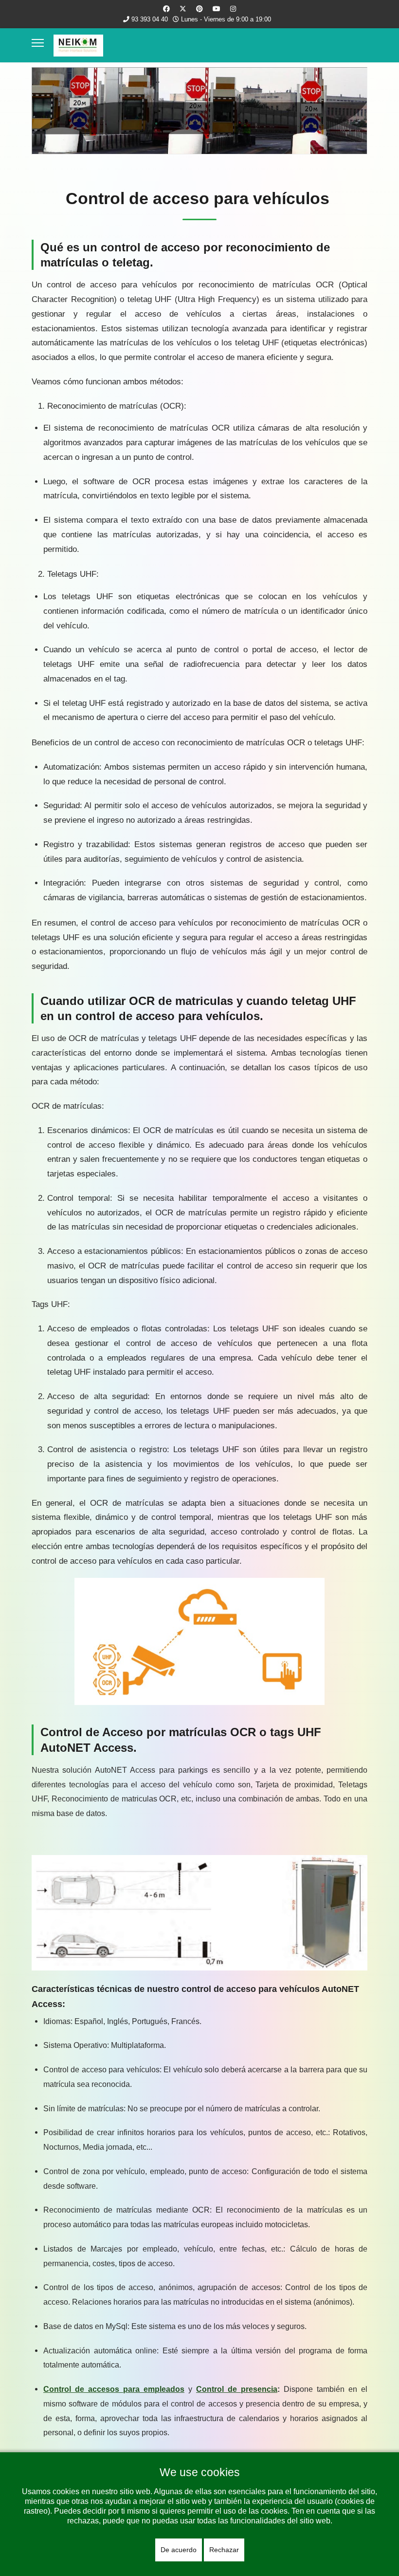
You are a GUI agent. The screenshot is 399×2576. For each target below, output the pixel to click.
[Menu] (38, 43)
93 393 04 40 (150, 19)
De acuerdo (179, 2550)
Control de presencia (237, 2389)
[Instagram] (233, 9)
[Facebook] (166, 9)
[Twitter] (183, 9)
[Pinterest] (199, 9)
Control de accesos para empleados (114, 2389)
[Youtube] (217, 9)
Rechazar (224, 2550)
